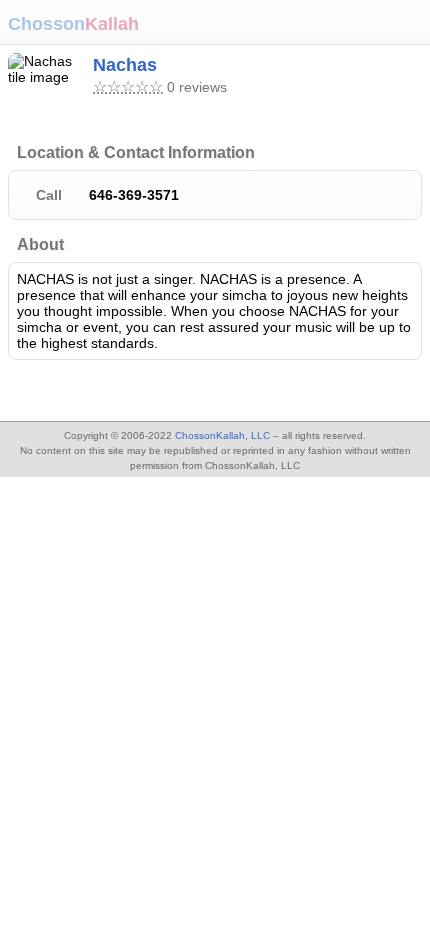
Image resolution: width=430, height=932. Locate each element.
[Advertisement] (160, 393)
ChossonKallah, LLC (222, 435)
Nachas (125, 65)
